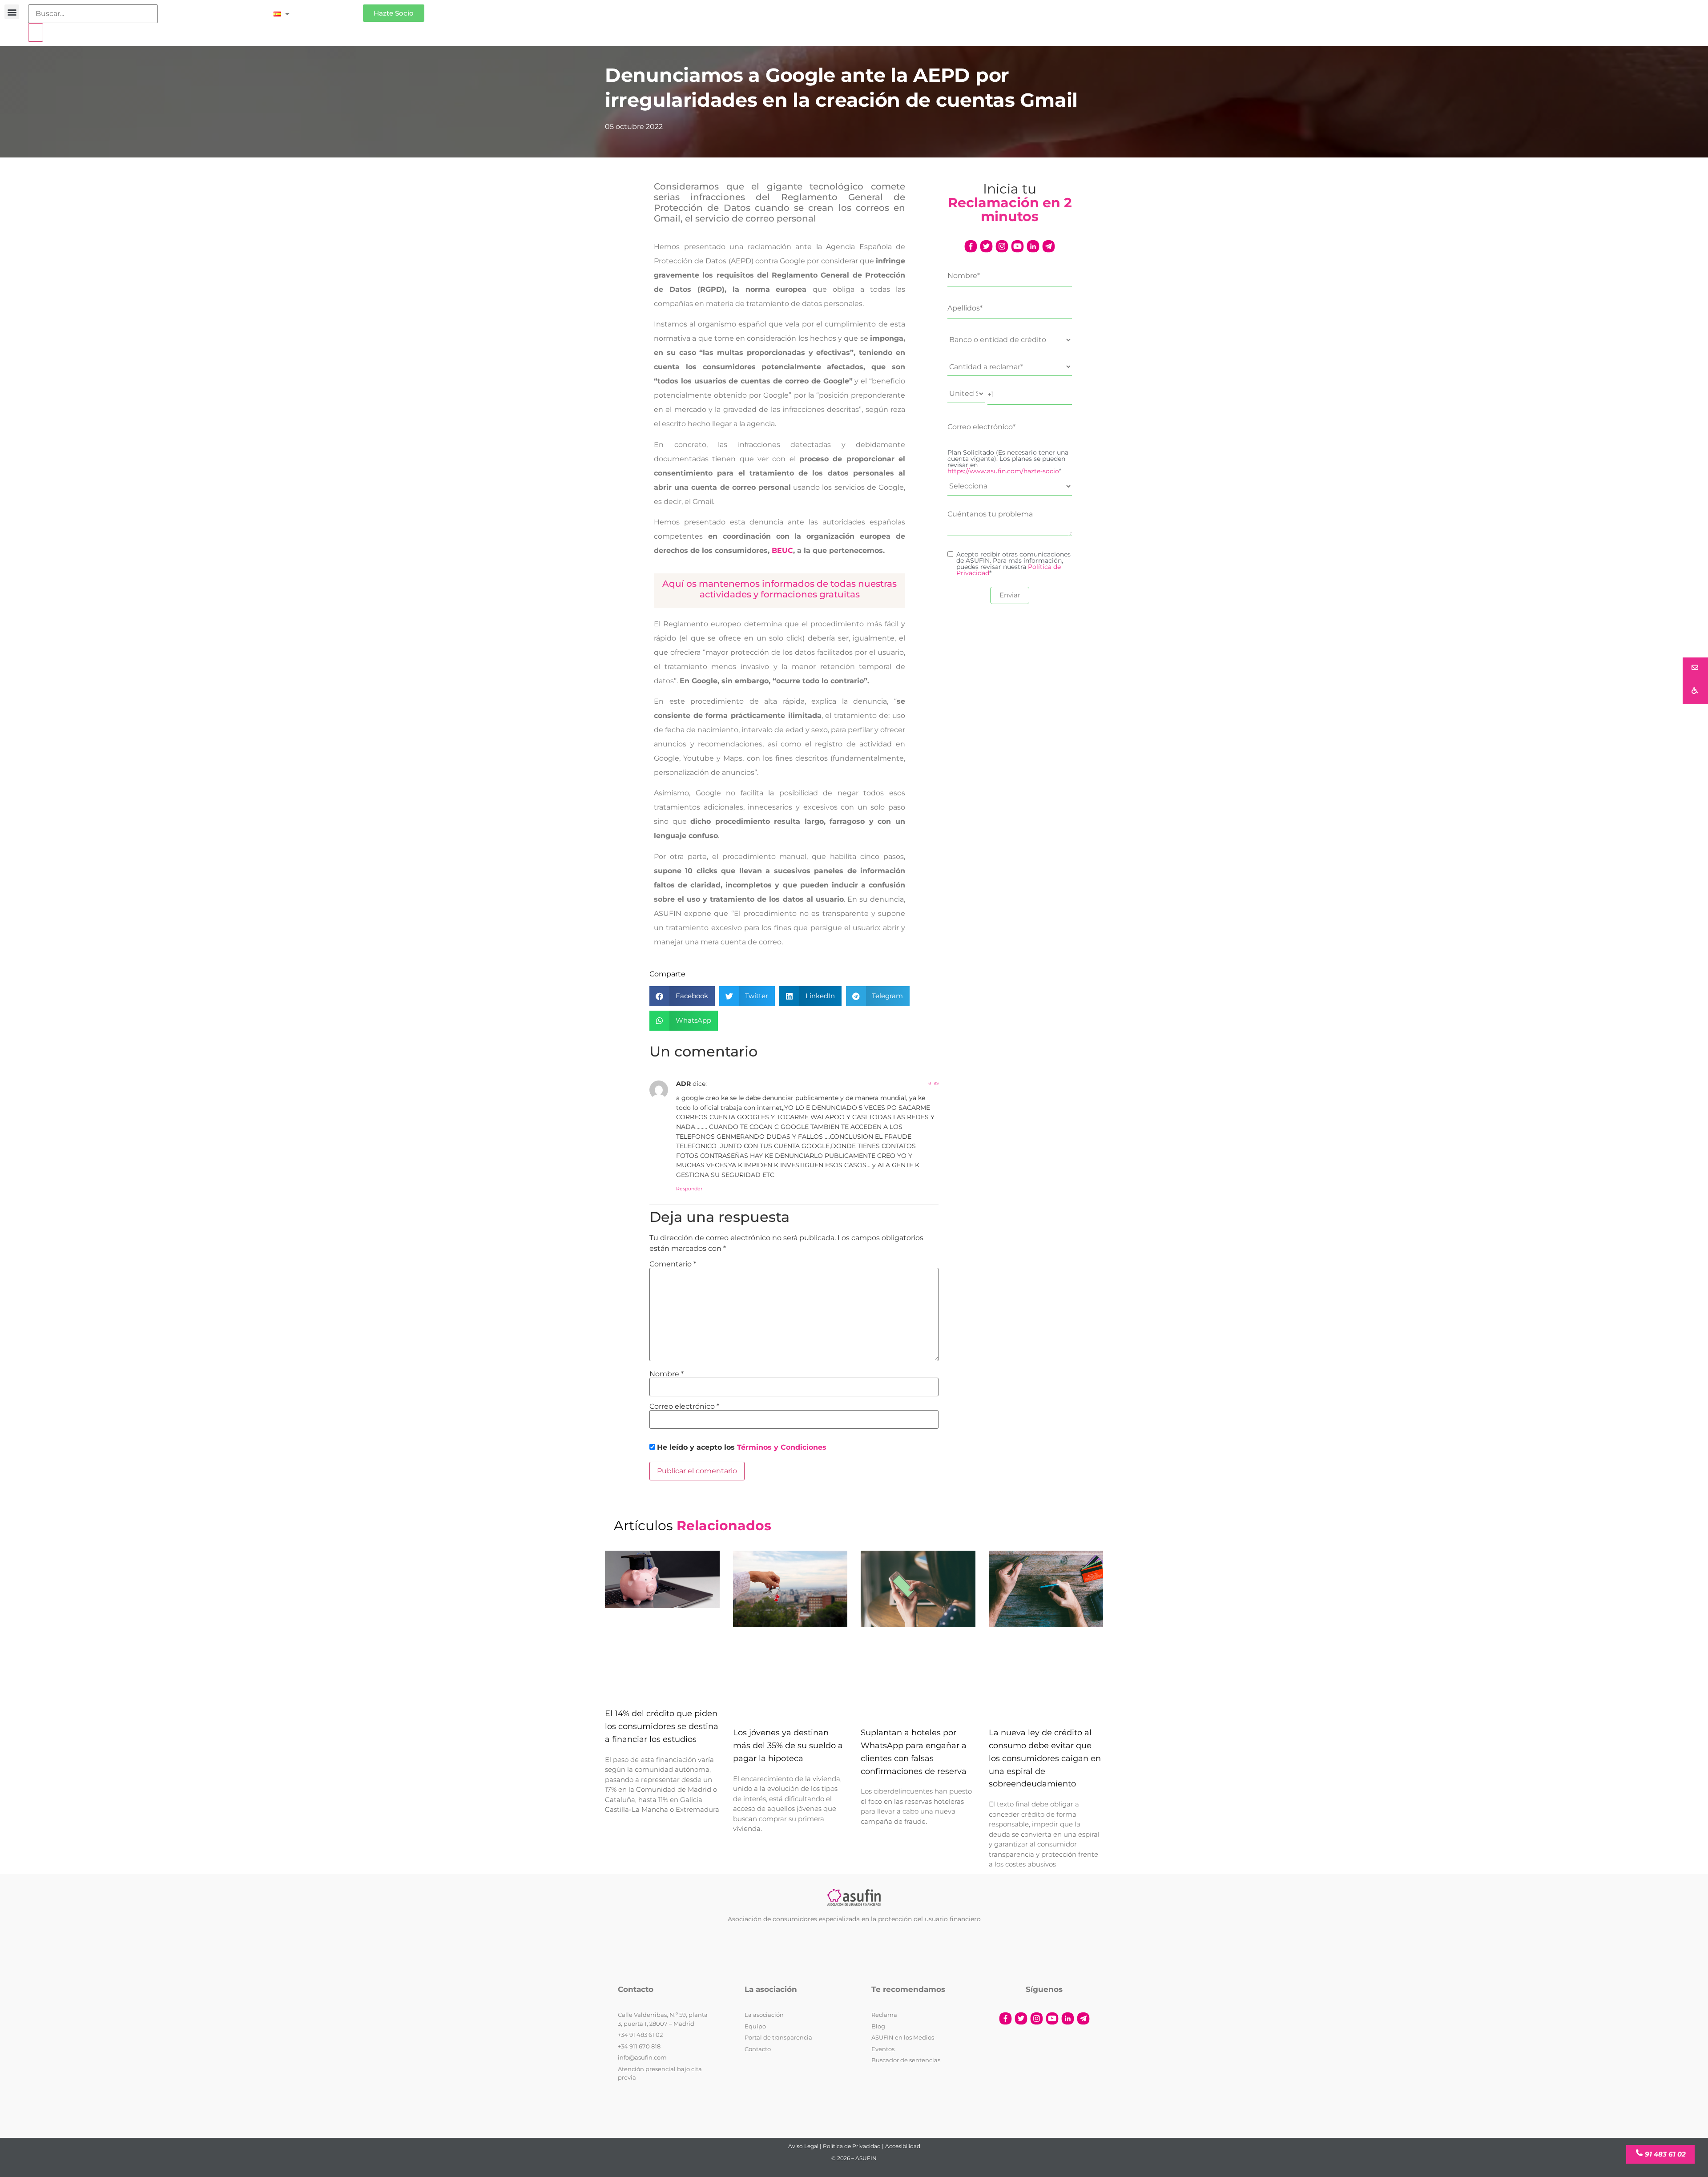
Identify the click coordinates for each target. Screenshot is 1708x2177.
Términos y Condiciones (782, 1447)
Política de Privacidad (852, 2146)
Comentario (673, 1264)
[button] (12, 12)
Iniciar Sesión (331, 10)
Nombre (667, 1374)
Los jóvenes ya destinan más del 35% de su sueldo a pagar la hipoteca (788, 1746)
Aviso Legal (803, 2146)
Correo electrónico (684, 1407)
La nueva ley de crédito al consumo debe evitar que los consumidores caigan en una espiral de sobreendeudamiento (1045, 1759)
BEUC (782, 550)
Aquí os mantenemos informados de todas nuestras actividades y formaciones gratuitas (779, 589)
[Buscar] (36, 32)
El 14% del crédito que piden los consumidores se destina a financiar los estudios (662, 1727)
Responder (689, 1189)
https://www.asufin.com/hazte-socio (1003, 471)
